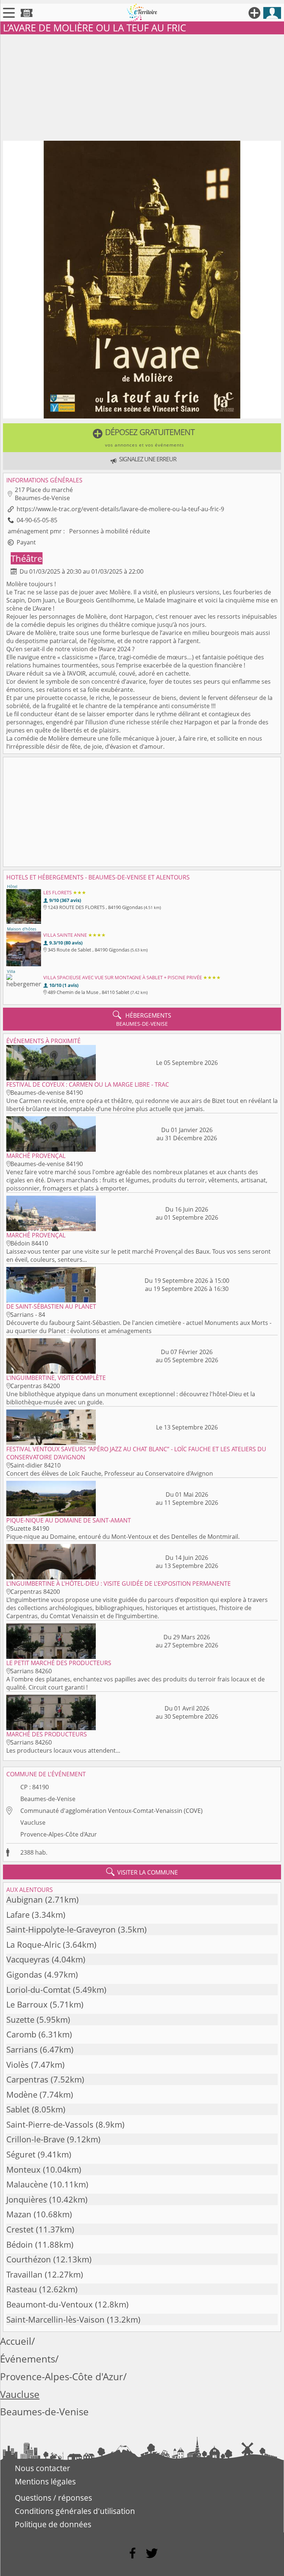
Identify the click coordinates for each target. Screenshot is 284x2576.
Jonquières (27, 2199)
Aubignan (25, 1899)
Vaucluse (33, 1822)
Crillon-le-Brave (35, 2139)
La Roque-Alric (33, 1945)
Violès (18, 2065)
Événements (28, 2359)
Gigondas (24, 1974)
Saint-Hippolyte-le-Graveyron (61, 1929)
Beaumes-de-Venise (48, 1799)
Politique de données (53, 2524)
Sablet (18, 2109)
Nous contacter (43, 2468)
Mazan (19, 2214)
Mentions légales (45, 2481)
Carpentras (27, 2079)
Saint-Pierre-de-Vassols (50, 2124)
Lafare (18, 1915)
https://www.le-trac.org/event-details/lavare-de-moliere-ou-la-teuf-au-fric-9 (120, 509)
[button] (142, 438)
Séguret (21, 2154)
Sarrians (22, 2049)
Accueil (16, 2341)
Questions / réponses (53, 2498)
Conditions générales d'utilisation (75, 2511)
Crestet (20, 2229)
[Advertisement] (142, 86)
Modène (22, 2095)
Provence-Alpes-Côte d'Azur (59, 1834)
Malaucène (27, 2184)
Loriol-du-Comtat (38, 1990)
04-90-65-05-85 (37, 520)
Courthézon (29, 2259)
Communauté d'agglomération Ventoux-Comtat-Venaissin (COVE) (111, 1811)
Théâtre (26, 558)
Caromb (21, 2034)
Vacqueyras (28, 1959)
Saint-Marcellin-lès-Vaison (55, 2319)
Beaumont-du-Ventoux (50, 2304)
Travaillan (24, 2274)
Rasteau (22, 2289)
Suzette (20, 2020)
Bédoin (20, 2244)
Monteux (23, 2170)
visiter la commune (142, 1872)
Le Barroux (27, 2004)
